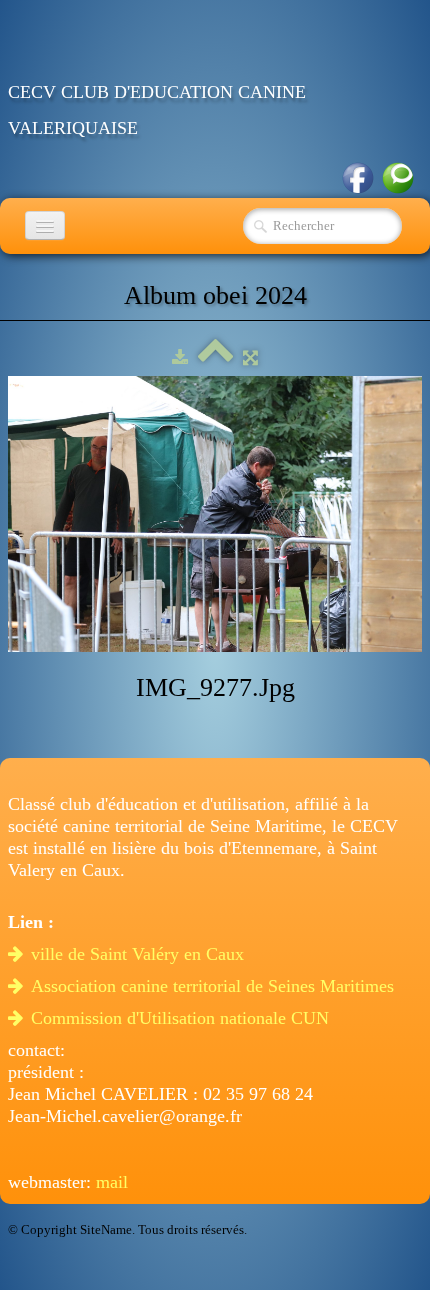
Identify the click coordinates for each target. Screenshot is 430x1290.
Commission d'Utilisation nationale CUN (182, 1018)
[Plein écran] (250, 357)
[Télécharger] (180, 357)
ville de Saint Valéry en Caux (140, 954)
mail (112, 1182)
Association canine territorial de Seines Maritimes (215, 986)
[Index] (215, 357)
